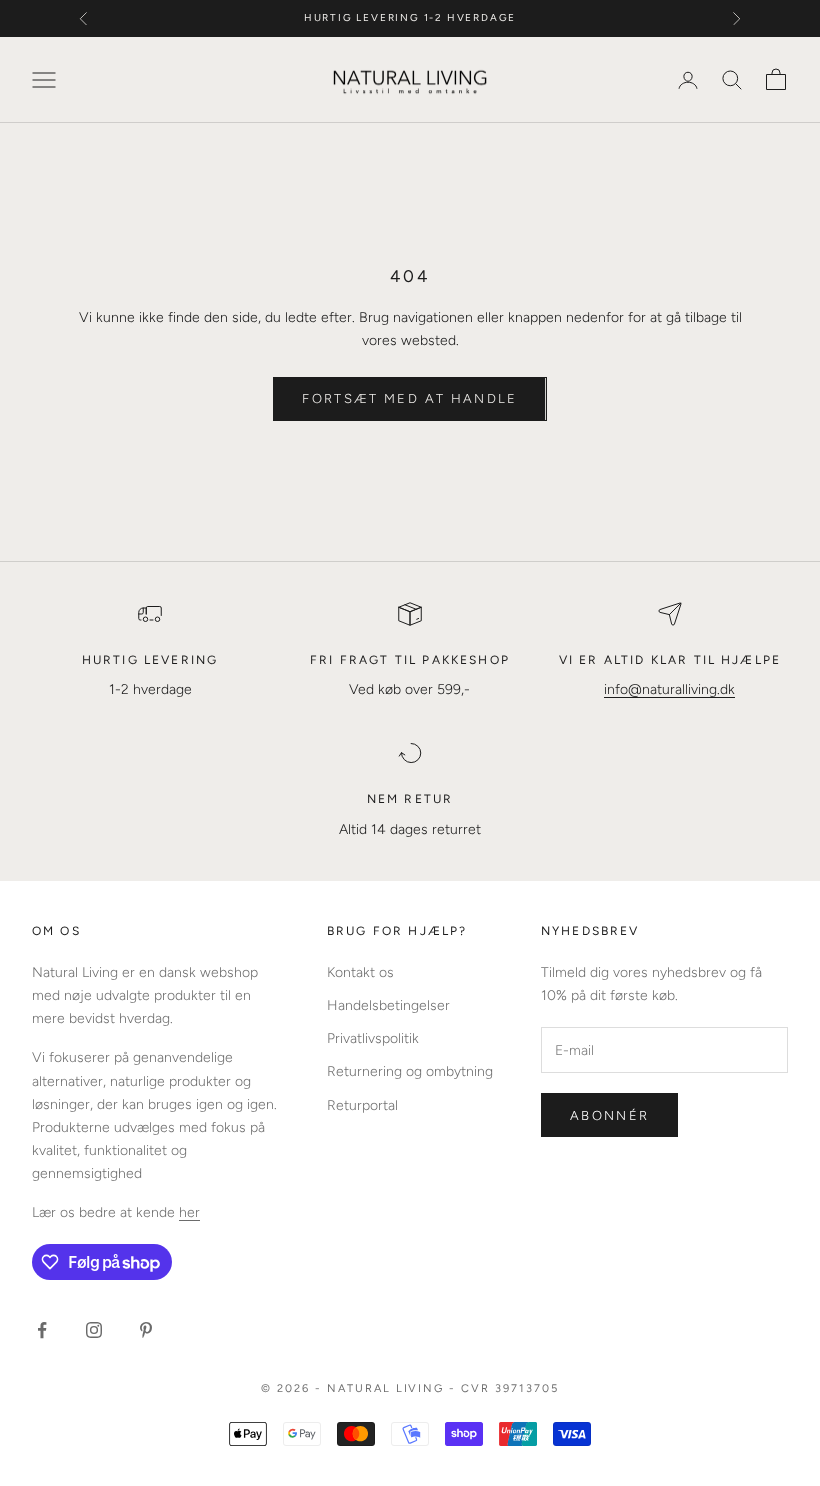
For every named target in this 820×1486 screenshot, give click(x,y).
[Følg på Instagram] (94, 1330)
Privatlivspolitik (373, 1038)
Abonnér (609, 1115)
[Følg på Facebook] (42, 1330)
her (189, 1212)
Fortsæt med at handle (409, 398)
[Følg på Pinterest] (146, 1330)
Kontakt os (360, 972)
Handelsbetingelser (388, 1005)
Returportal (362, 1105)
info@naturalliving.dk (669, 689)
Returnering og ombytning (410, 1071)
